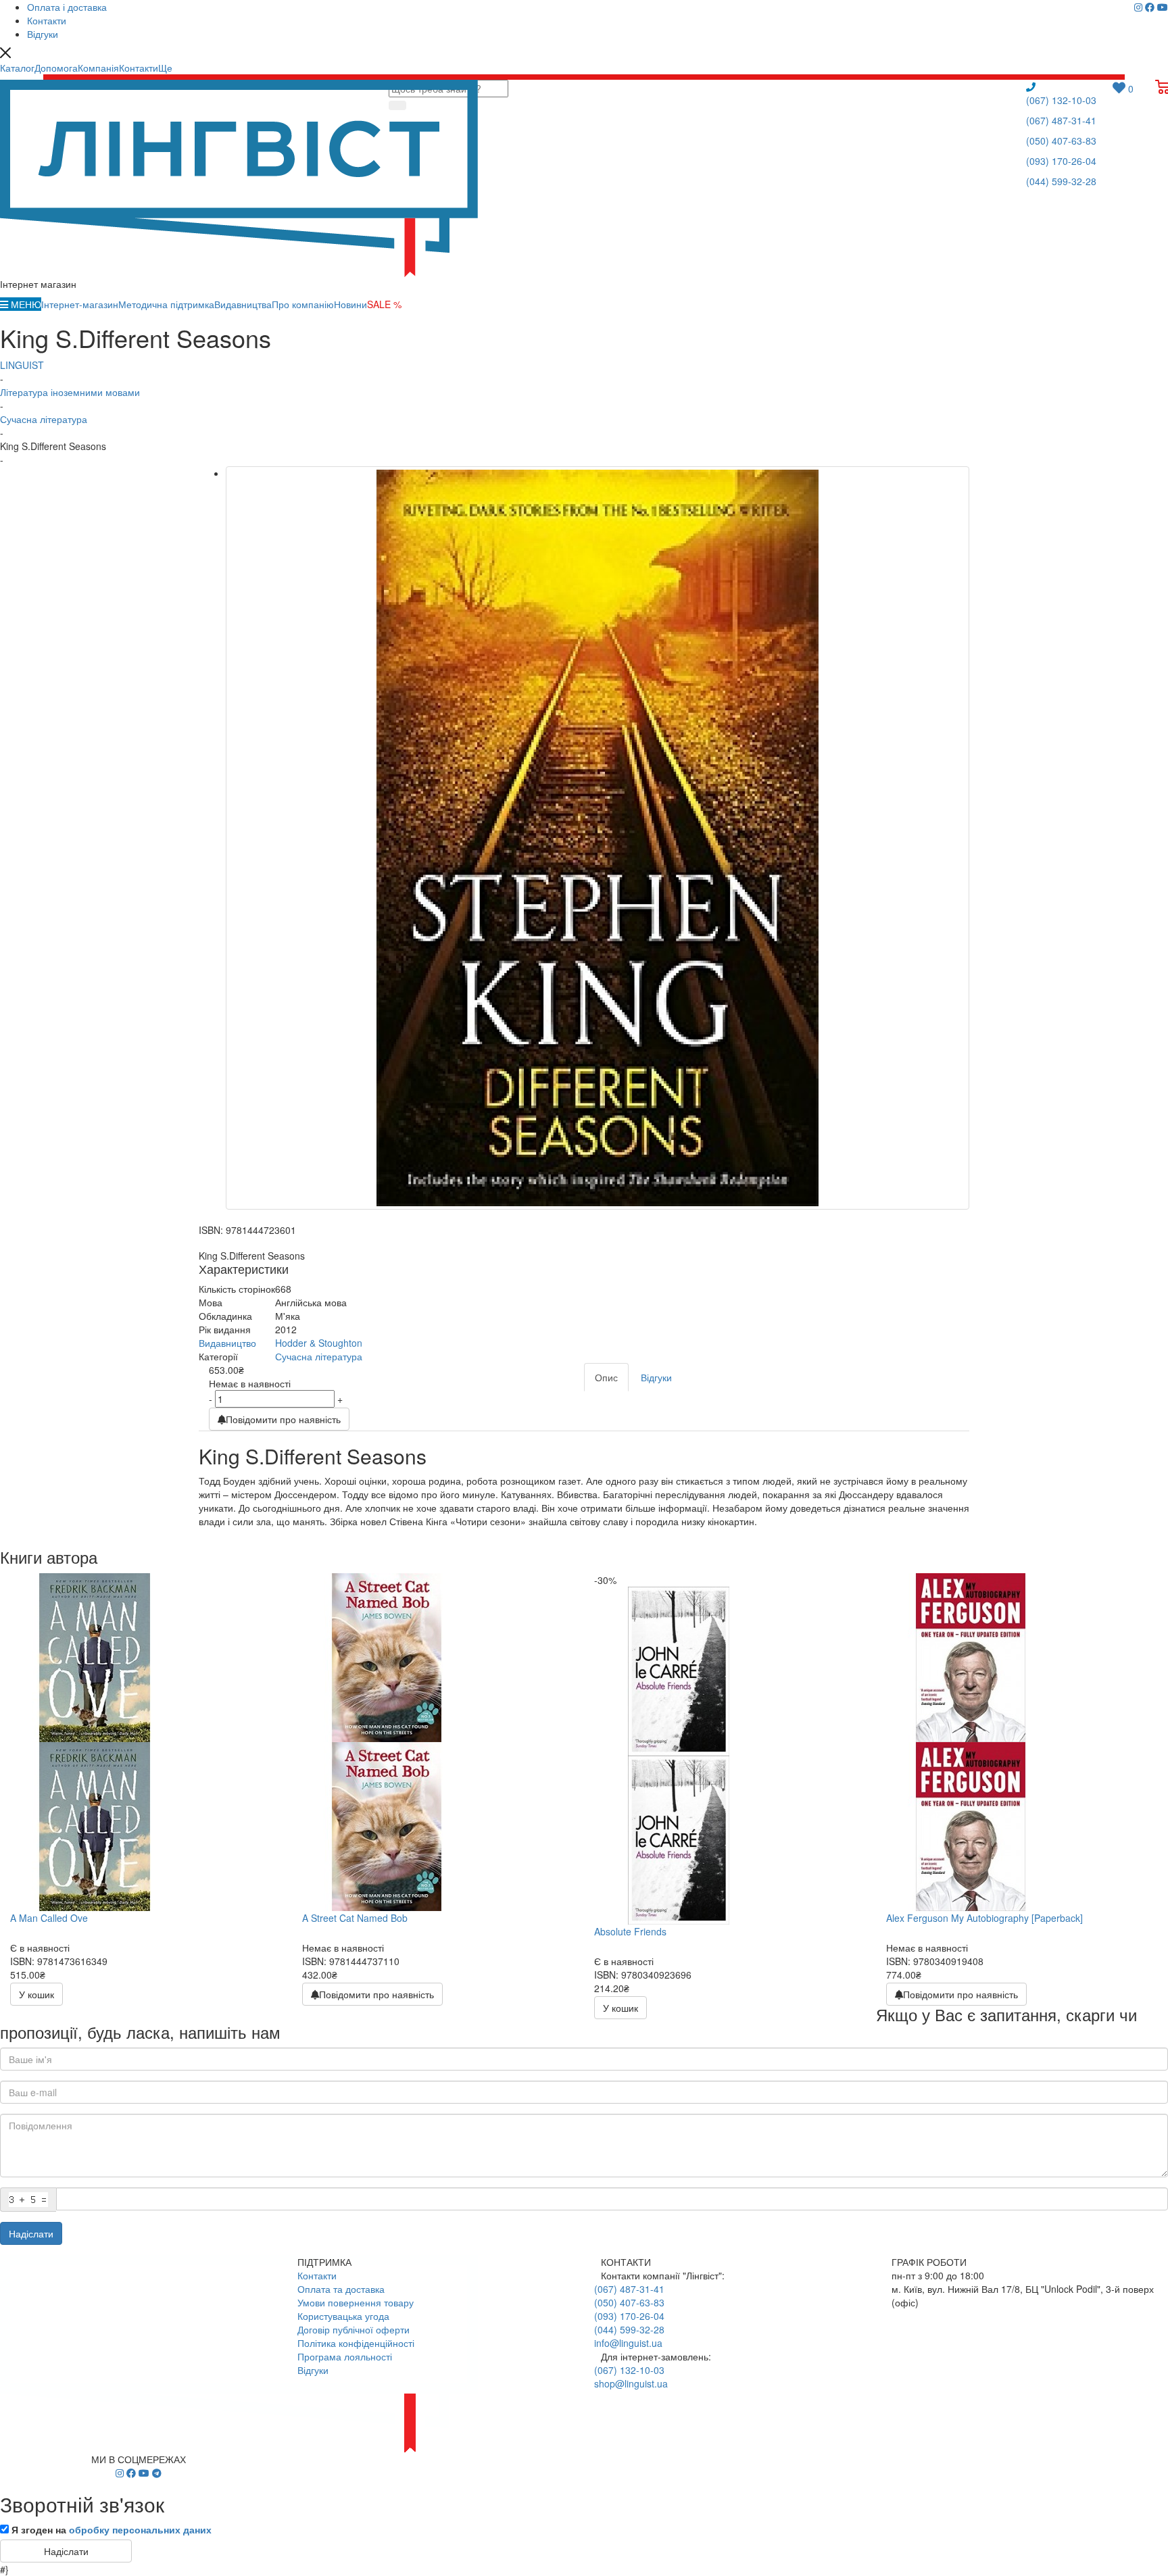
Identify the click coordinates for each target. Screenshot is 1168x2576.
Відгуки (313, 2370)
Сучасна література (319, 1356)
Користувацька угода (343, 2316)
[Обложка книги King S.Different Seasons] (598, 838)
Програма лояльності (345, 2356)
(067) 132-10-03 (1061, 100)
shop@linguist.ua (631, 2383)
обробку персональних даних (140, 2529)
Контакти (317, 2275)
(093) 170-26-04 (1061, 161)
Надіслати (31, 2233)
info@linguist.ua (628, 2343)
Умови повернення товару (356, 2302)
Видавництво (227, 1343)
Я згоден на (112, 2529)
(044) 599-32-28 (1061, 181)
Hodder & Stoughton (319, 1343)
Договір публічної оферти (354, 2329)
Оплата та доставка (341, 2289)
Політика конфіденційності (356, 2343)
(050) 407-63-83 (1061, 141)
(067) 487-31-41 (1061, 120)
